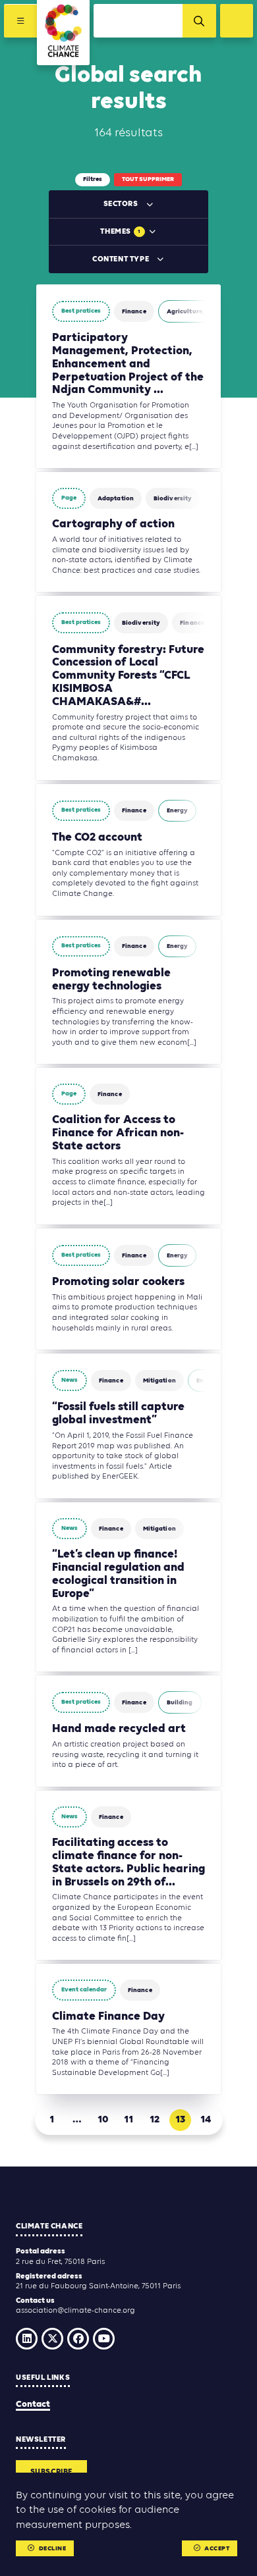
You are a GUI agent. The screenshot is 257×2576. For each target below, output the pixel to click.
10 (103, 2120)
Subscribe (51, 2472)
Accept (217, 2549)
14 (206, 2120)
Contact (33, 2405)
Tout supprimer (148, 179)
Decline (53, 2549)
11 (128, 2120)
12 (155, 2120)
